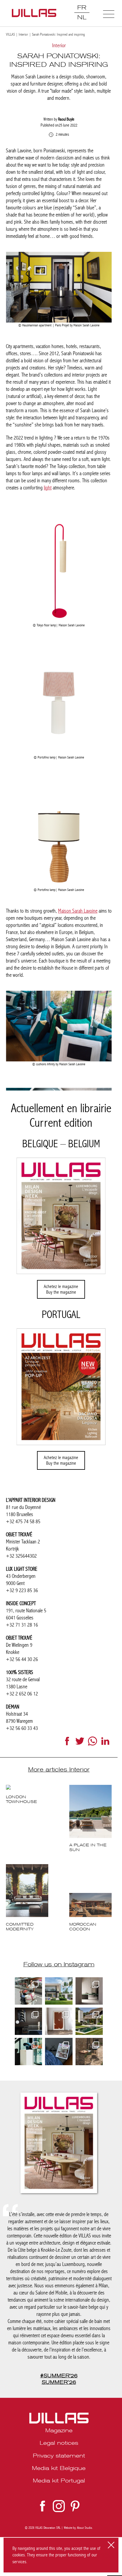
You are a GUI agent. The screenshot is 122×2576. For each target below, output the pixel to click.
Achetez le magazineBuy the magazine (61, 1289)
